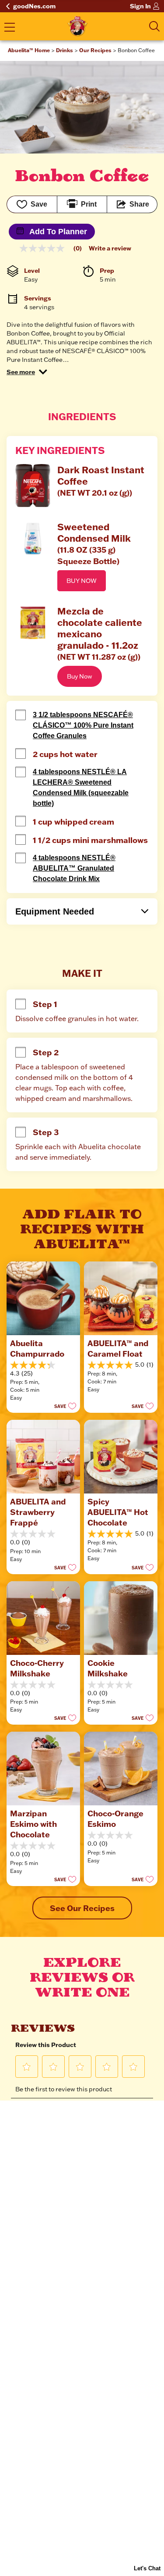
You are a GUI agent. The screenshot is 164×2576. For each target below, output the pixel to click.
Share (139, 204)
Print (89, 204)
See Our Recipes (82, 1908)
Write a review (110, 248)
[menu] (10, 28)
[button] (27, 372)
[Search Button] (154, 26)
